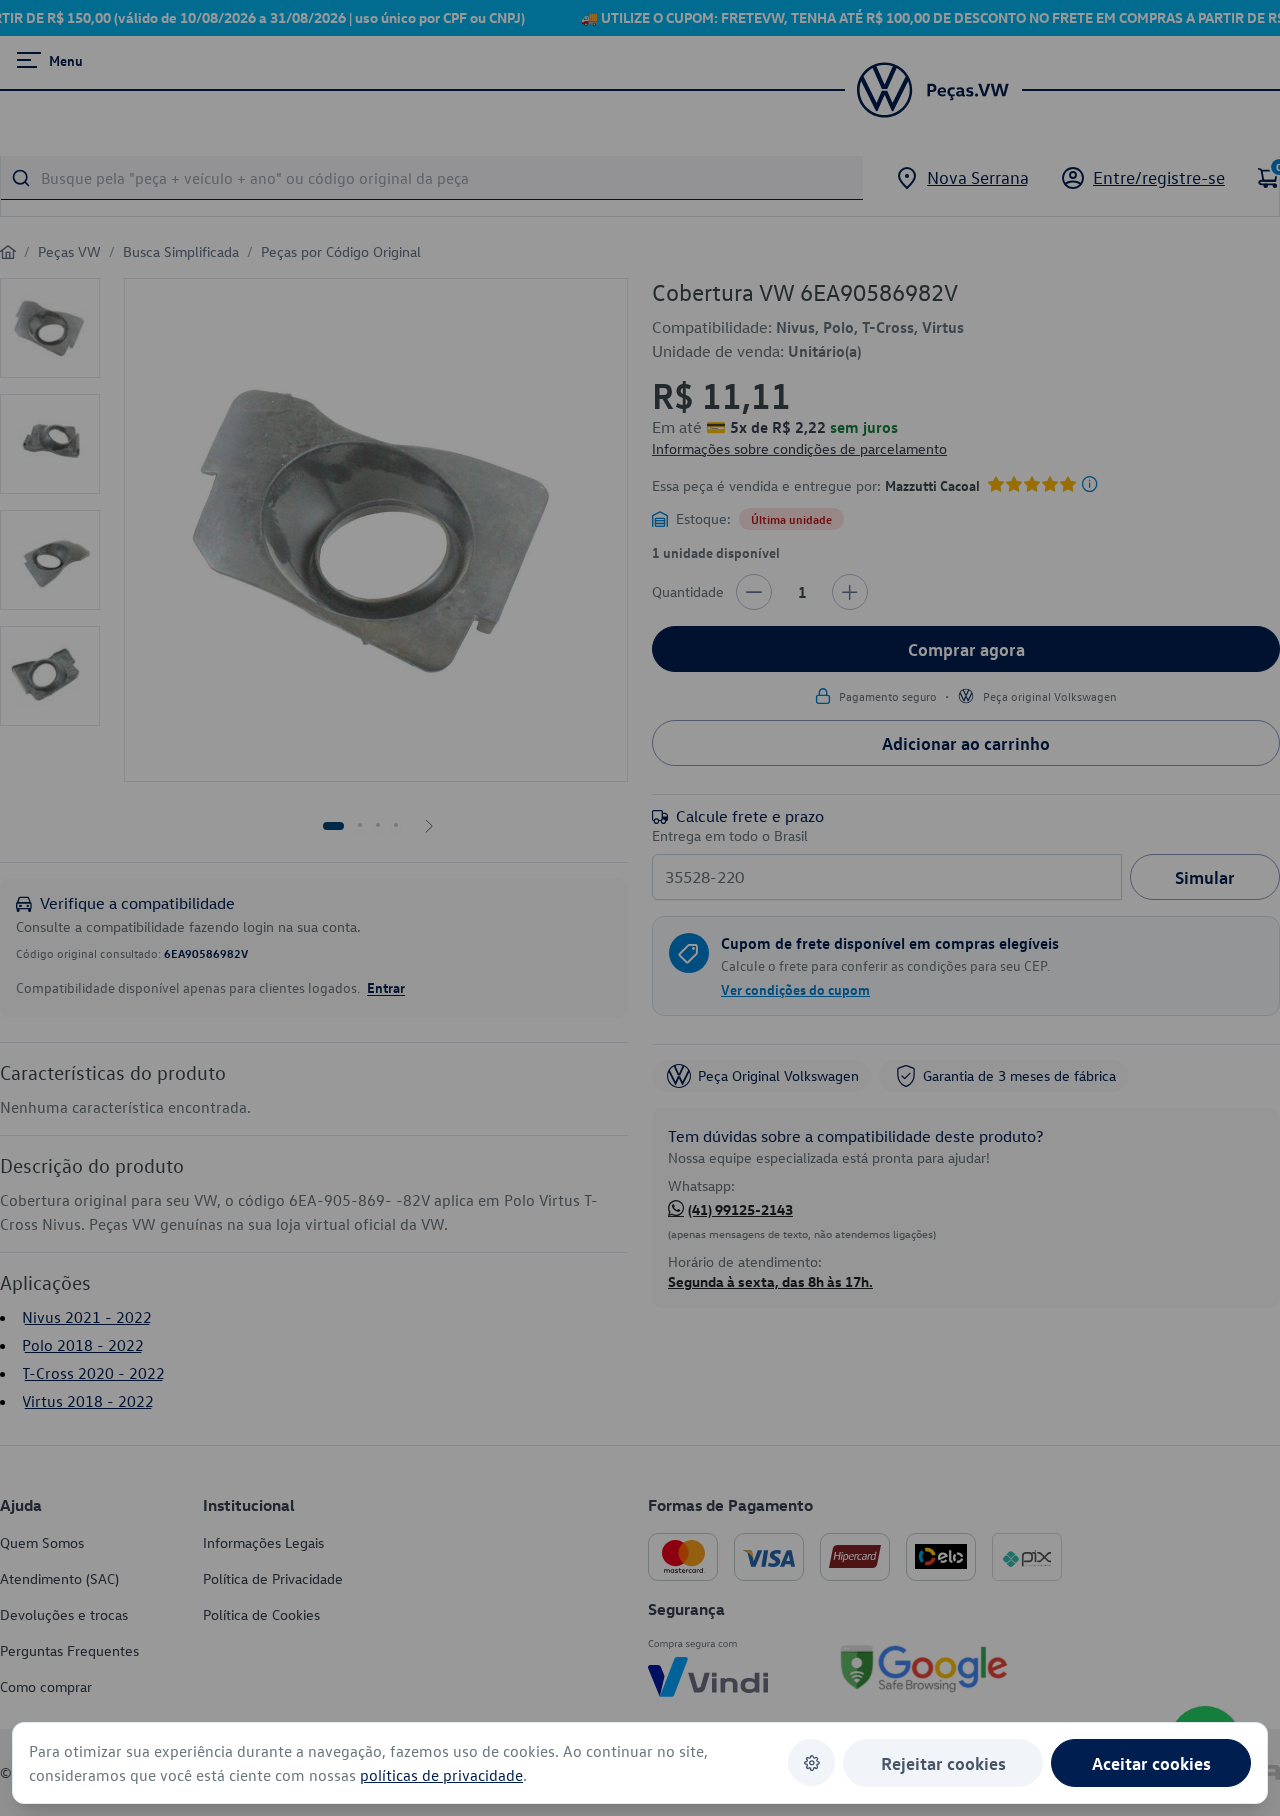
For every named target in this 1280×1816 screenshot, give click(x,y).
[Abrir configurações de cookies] (811, 1762)
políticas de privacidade (441, 1775)
